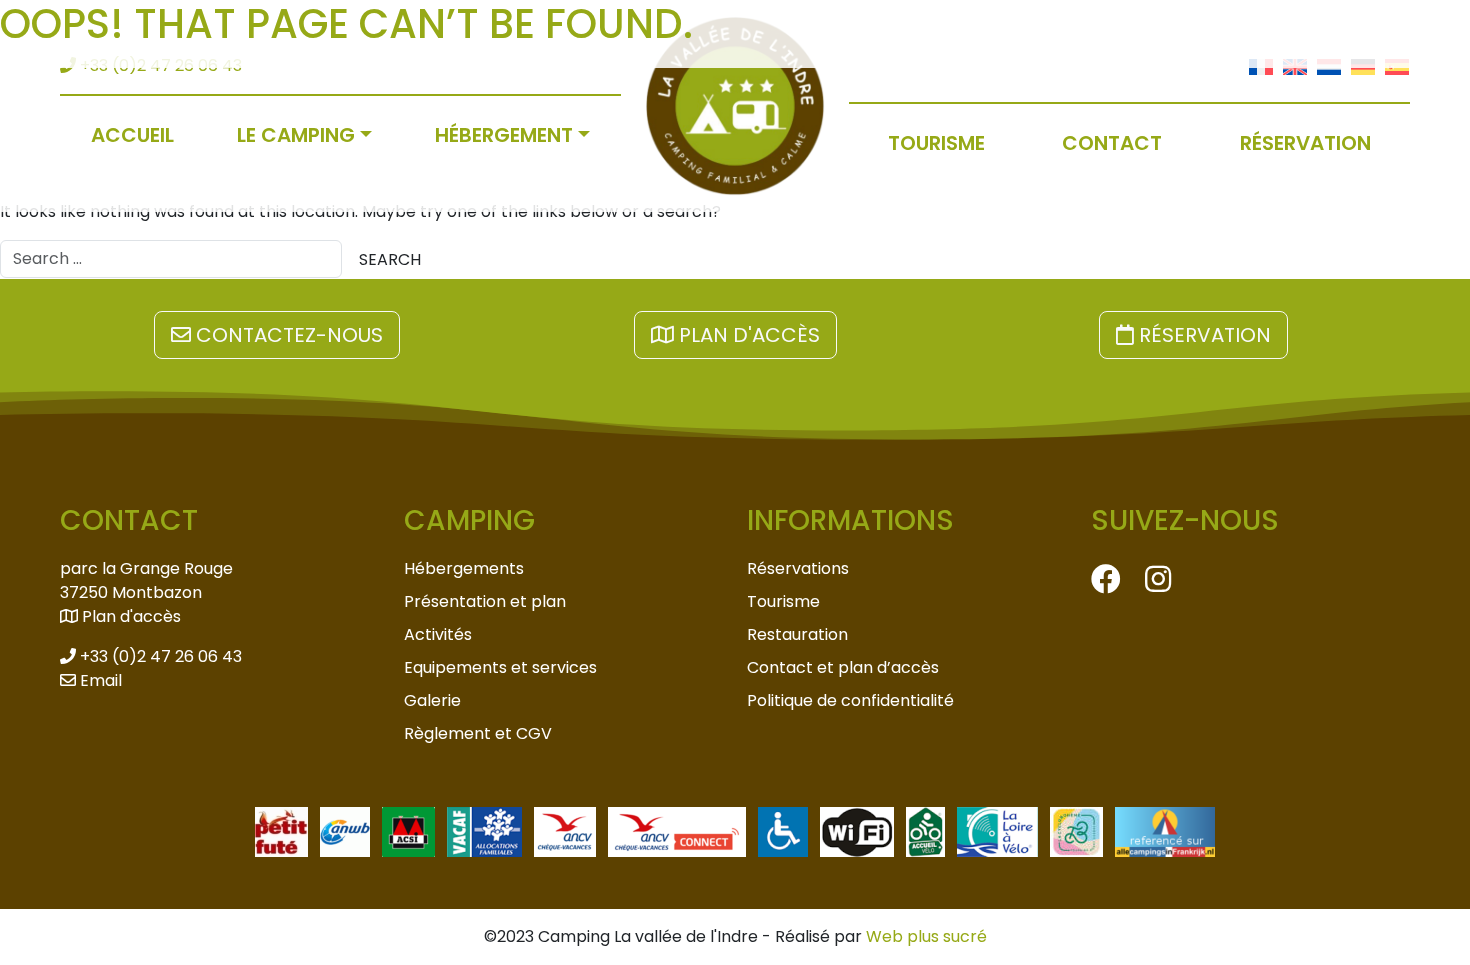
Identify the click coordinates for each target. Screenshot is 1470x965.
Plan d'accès (747, 335)
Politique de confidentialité (850, 700)
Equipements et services (500, 667)
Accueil (132, 135)
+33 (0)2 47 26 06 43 (159, 656)
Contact (1112, 143)
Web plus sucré (926, 936)
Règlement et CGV (478, 733)
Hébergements (464, 568)
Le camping (296, 135)
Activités (438, 634)
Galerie (432, 700)
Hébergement (504, 135)
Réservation (1305, 143)
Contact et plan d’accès (843, 667)
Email (99, 680)
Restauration (797, 634)
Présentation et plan (485, 601)
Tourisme (936, 143)
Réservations (798, 568)
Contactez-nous (287, 335)
